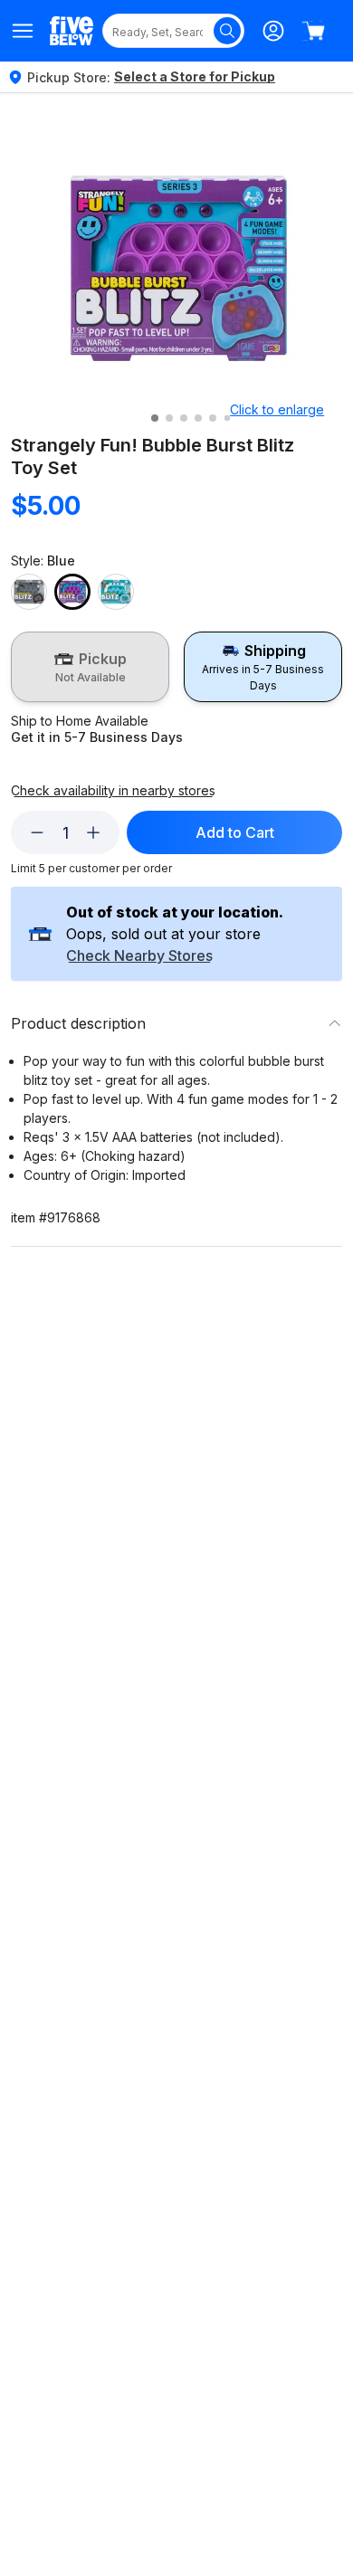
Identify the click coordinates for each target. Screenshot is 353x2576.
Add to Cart (235, 832)
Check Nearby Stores (139, 956)
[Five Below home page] (72, 30)
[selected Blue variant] (72, 592)
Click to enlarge (277, 409)
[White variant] (116, 592)
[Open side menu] (23, 31)
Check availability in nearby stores (113, 791)
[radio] (90, 667)
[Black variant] (29, 592)
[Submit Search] (227, 31)
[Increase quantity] (93, 832)
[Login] (273, 31)
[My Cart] (313, 31)
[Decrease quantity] (37, 832)
